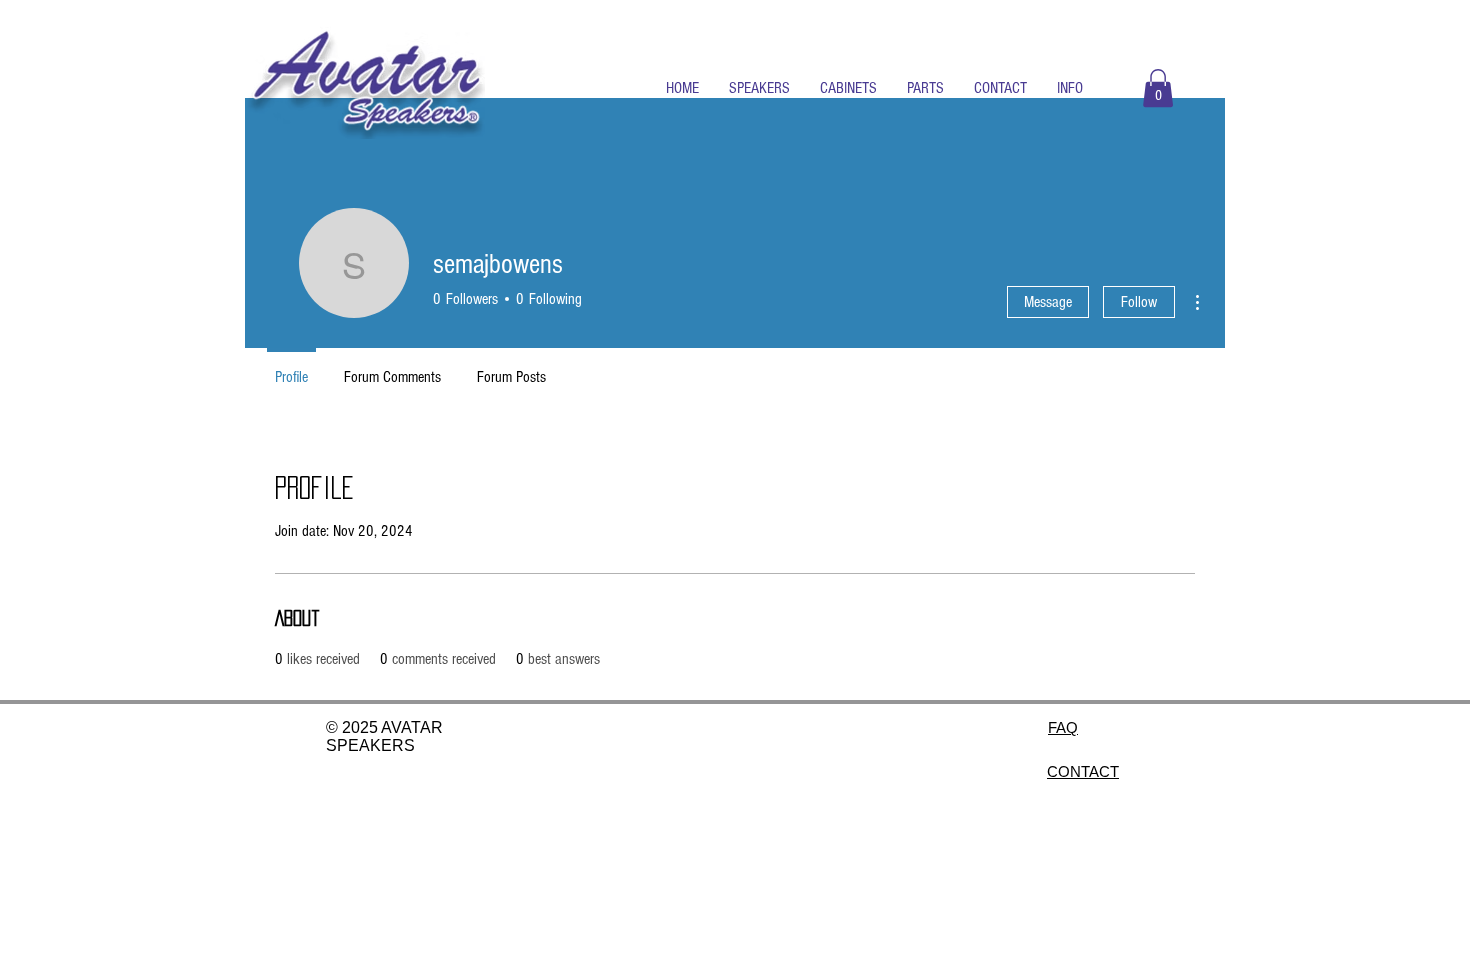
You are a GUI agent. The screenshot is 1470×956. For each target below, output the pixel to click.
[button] (759, 88)
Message (1048, 302)
